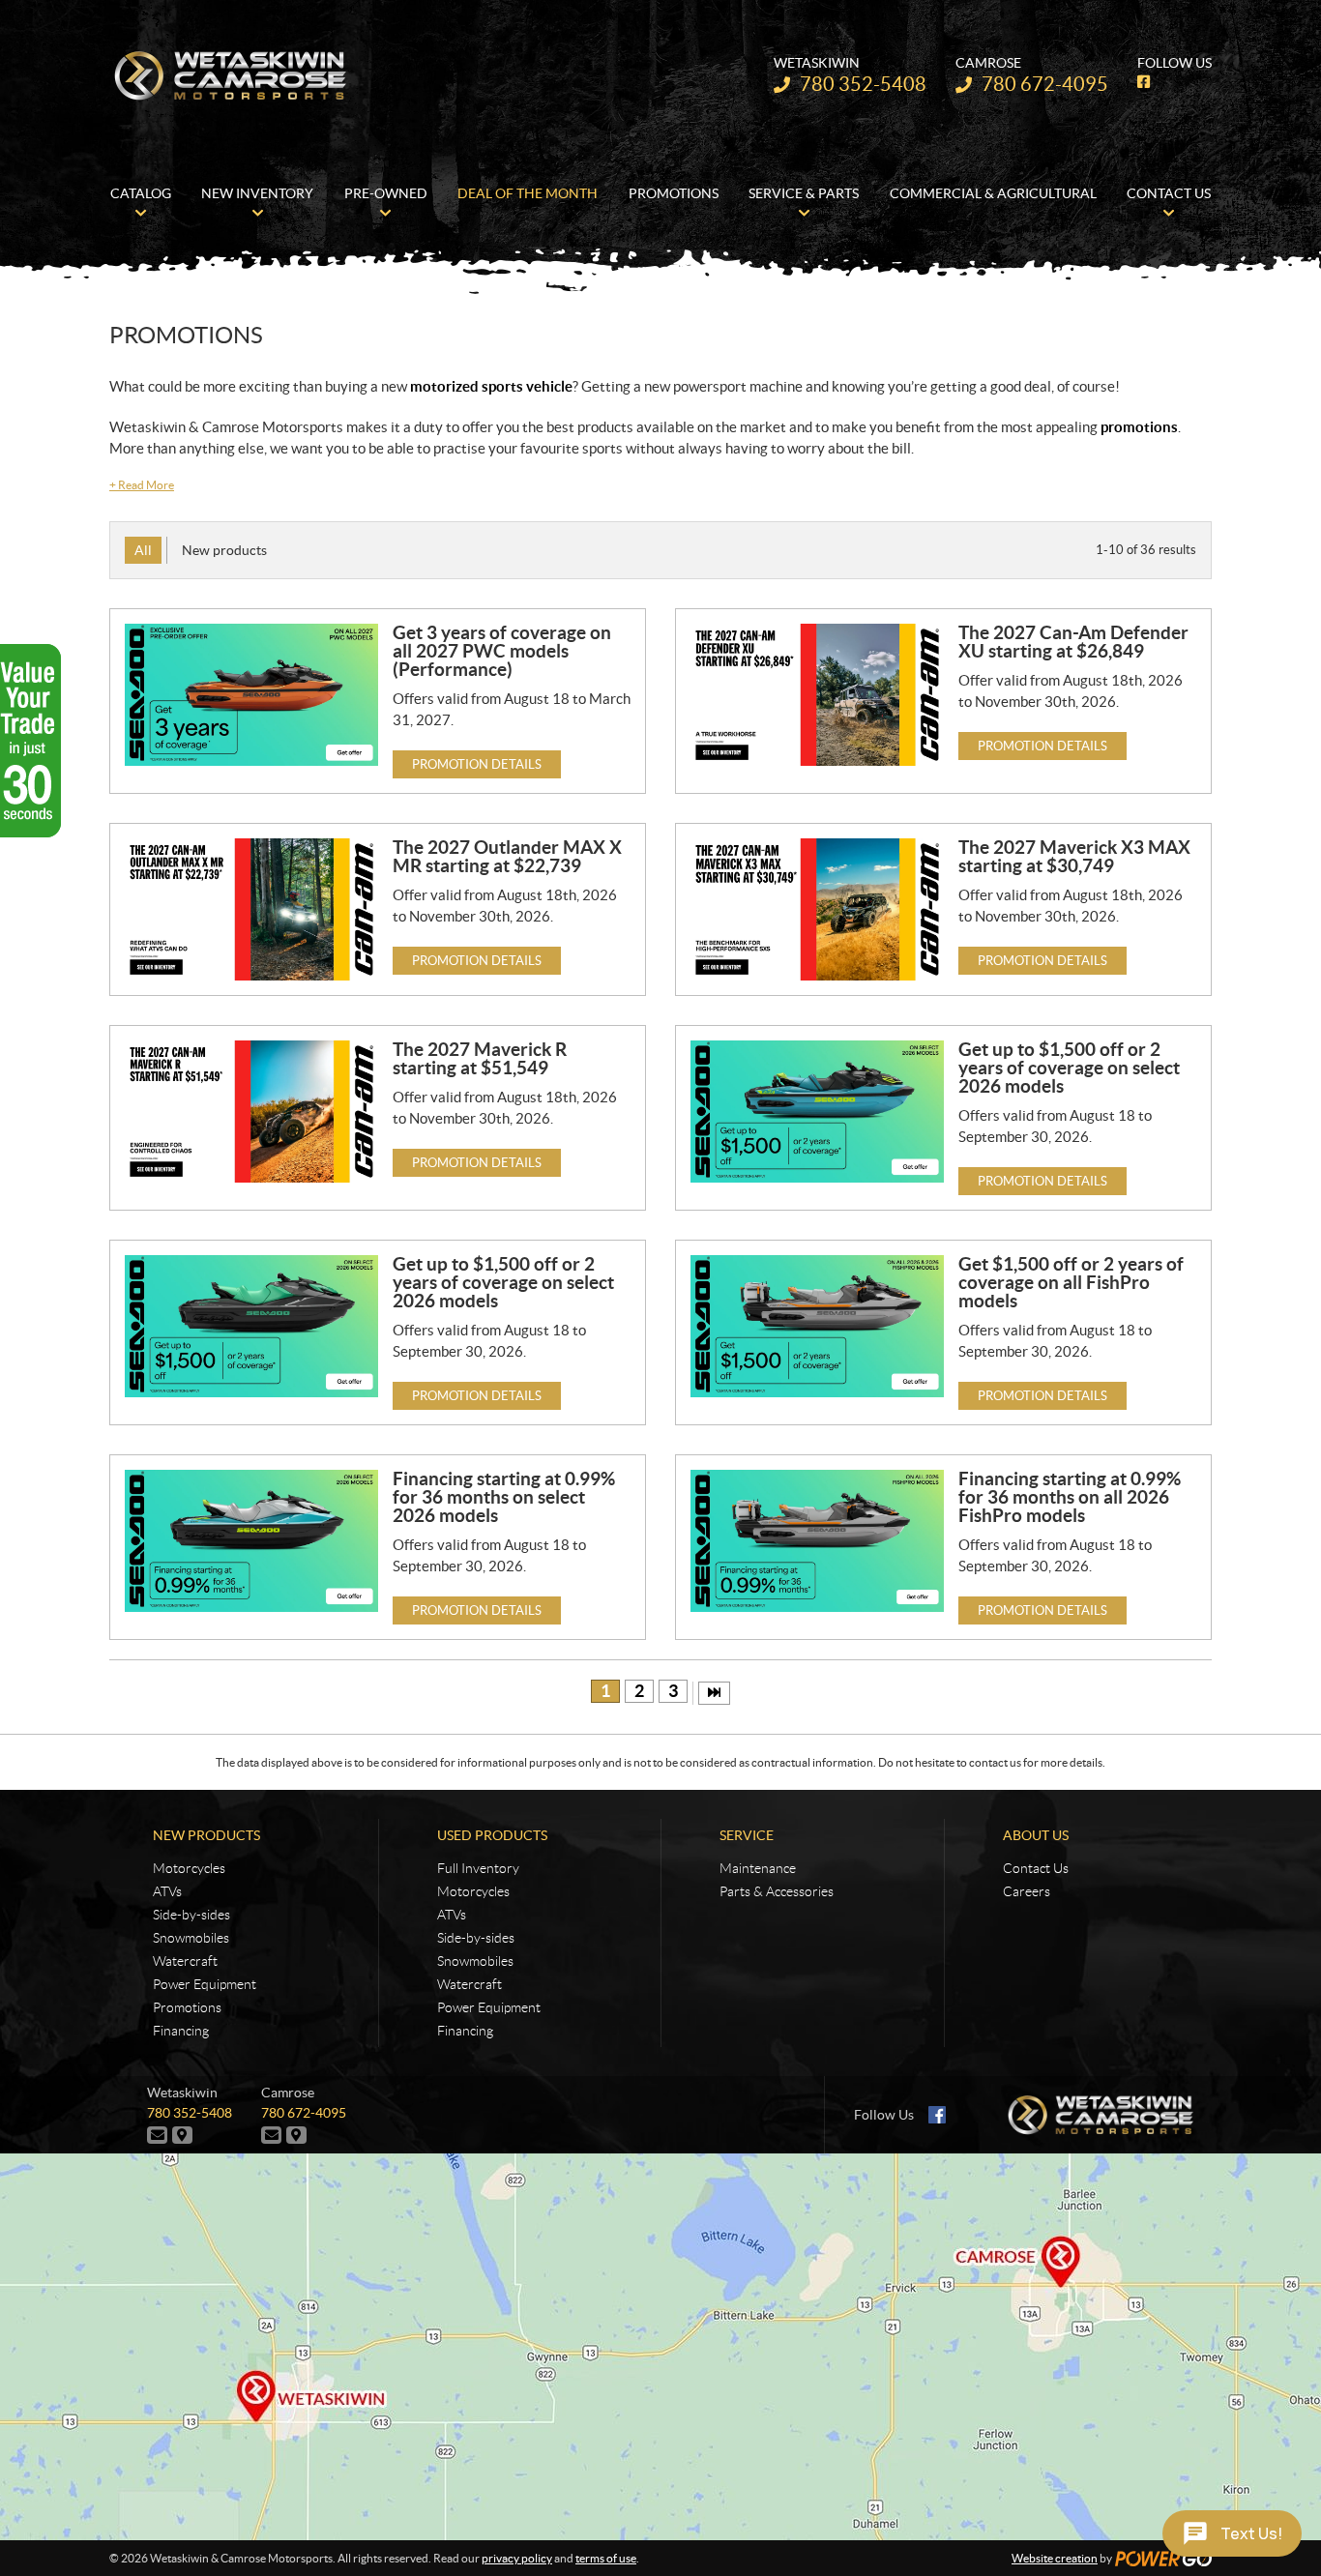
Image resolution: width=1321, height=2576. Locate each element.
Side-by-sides (191, 1915)
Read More (142, 485)
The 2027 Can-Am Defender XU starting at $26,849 (1073, 642)
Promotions (187, 2007)
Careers (1027, 1891)
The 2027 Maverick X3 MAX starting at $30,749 (1074, 856)
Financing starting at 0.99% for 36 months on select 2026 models (504, 1497)
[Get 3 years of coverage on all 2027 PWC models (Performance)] (251, 695)
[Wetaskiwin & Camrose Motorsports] (230, 75)
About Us (1036, 1835)
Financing (181, 2031)
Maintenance (758, 1868)
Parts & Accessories (777, 1891)
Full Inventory (478, 1868)
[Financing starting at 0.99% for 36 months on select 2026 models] (251, 1541)
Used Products (492, 1835)
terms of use (606, 2558)
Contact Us (1036, 1868)
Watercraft (185, 1961)
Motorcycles (189, 1868)
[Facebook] (937, 2115)
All (143, 550)
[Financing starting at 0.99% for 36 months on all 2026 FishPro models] (817, 1541)
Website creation (1055, 2558)
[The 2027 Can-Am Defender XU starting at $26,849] (817, 695)
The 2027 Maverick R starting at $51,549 (480, 1058)
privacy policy (517, 2558)
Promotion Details (477, 764)
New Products (206, 1835)
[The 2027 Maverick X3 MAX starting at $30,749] (817, 909)
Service (747, 1835)
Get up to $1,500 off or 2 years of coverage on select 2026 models (1069, 1068)
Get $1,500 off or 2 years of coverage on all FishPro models (1071, 1282)
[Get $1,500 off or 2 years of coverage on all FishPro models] (817, 1326)
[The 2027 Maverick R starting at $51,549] (251, 1112)
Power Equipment (205, 1984)
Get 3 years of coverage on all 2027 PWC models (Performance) (502, 651)
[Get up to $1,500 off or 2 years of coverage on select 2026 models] (817, 1112)
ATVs (167, 1891)
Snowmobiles (191, 1938)
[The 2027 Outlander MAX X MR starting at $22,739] (251, 909)
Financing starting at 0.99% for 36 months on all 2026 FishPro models (1070, 1497)
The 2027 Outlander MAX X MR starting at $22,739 (507, 856)
